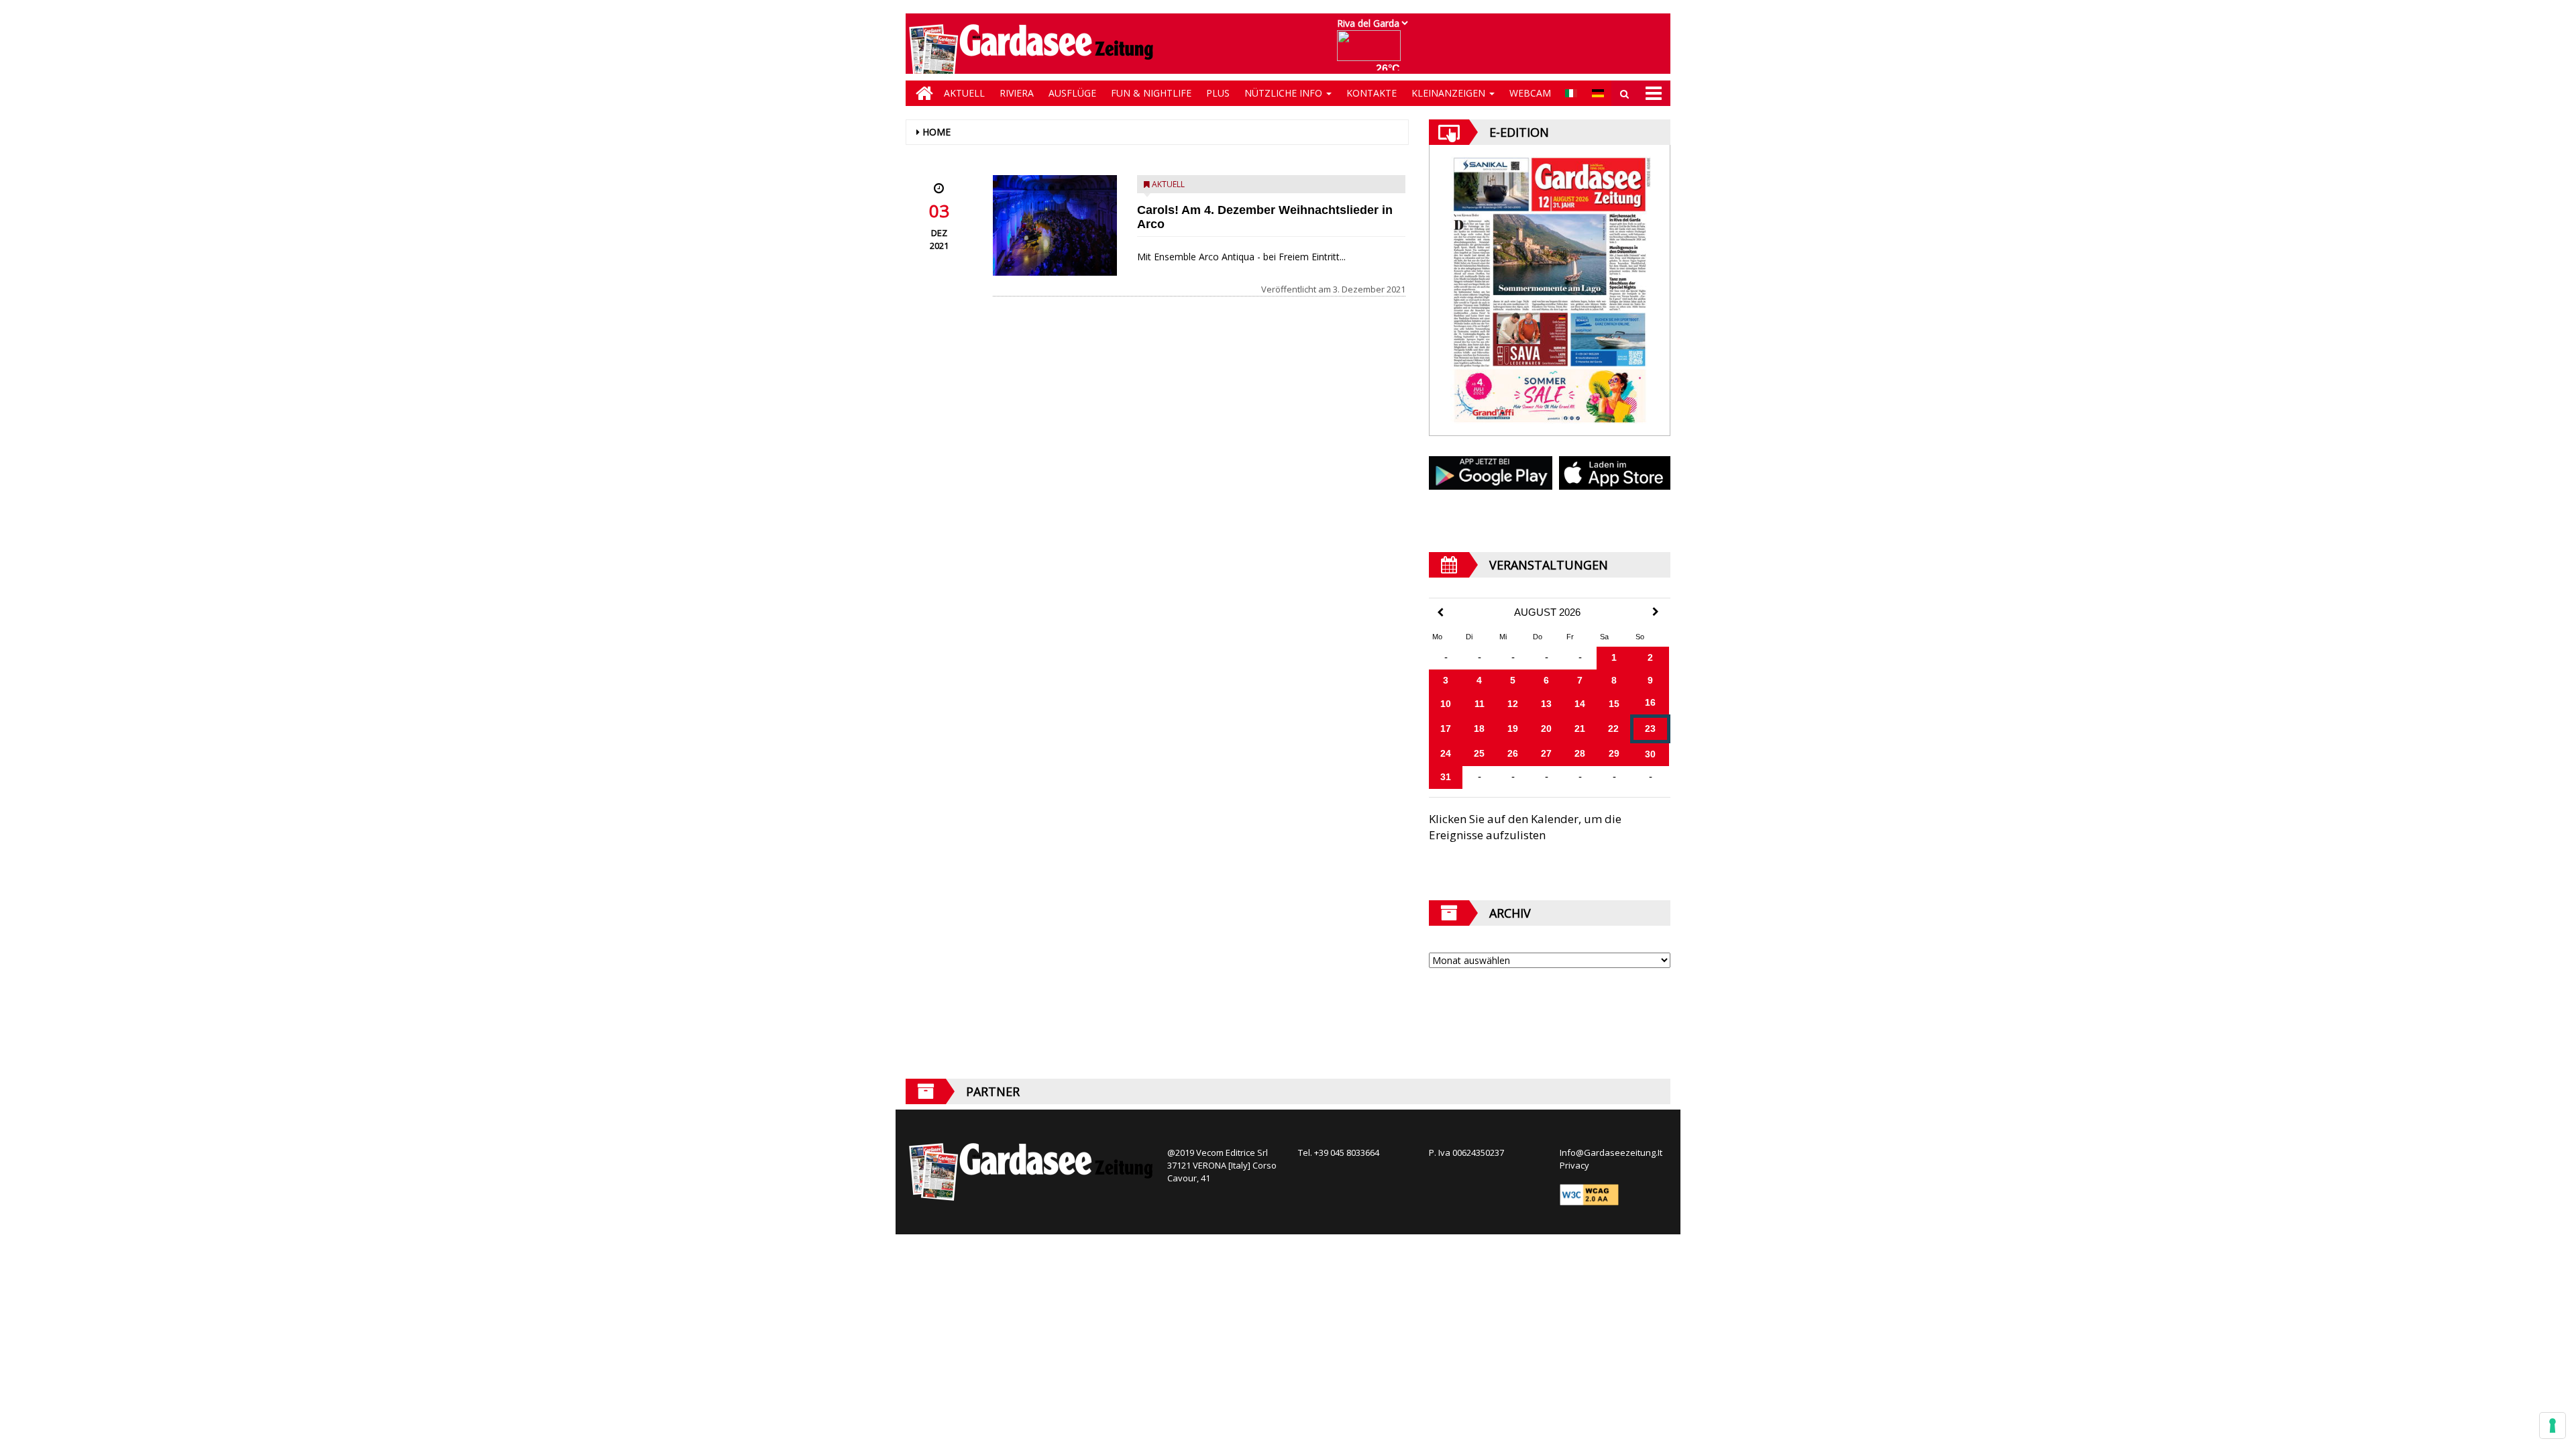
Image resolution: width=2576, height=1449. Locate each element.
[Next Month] (1656, 612)
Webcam (1530, 93)
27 (1546, 753)
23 (1650, 729)
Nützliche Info (1285, 93)
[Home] (921, 93)
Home (936, 132)
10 (1446, 704)
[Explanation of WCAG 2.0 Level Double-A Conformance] (1589, 1194)
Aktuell (964, 93)
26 (1513, 753)
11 (1480, 704)
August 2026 (1547, 612)
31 (1446, 777)
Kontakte (1372, 93)
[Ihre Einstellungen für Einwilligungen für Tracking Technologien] (2553, 1426)
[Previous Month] (1440, 613)
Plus (1218, 93)
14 (1580, 704)
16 (1650, 702)
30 (1650, 754)
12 (1513, 704)
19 (1513, 729)
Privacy (1574, 1165)
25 (1479, 753)
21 (1580, 729)
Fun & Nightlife (1151, 93)
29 (1614, 753)
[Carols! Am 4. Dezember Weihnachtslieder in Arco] (1055, 225)
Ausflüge (1072, 93)
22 (1613, 729)
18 (1479, 729)
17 (1446, 729)
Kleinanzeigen (1450, 93)
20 (1546, 729)
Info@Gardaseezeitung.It (1611, 1152)
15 (1614, 704)
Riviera (1017, 93)
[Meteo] (1372, 52)
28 (1580, 753)
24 (1446, 753)
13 (1546, 704)
